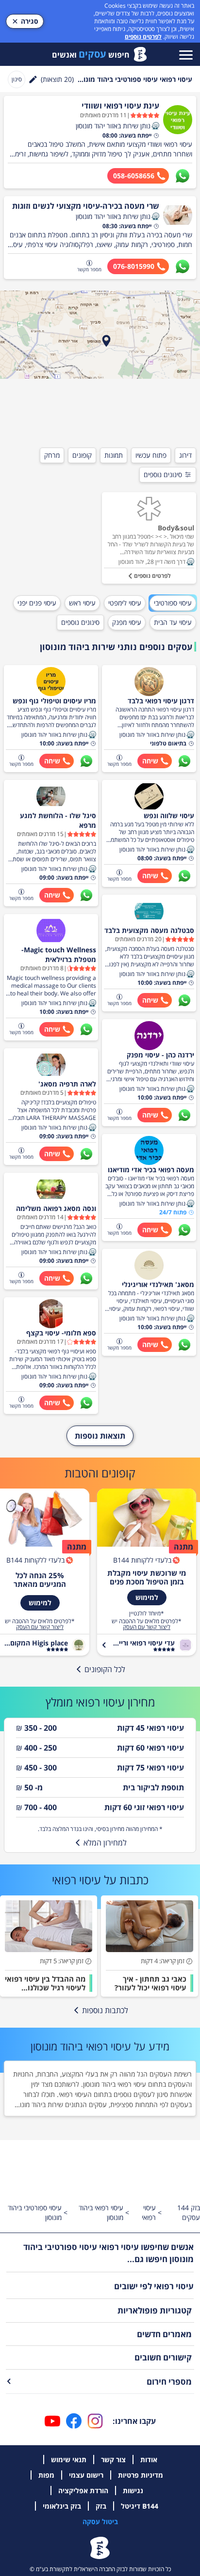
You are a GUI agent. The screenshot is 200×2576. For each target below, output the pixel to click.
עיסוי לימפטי (125, 603)
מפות (46, 2475)
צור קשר (113, 2460)
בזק (101, 2506)
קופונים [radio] (82, 455)
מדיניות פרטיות (141, 2475)
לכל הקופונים (105, 1669)
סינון (17, 79)
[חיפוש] (33, 79)
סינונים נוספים (163, 474)
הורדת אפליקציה (83, 2491)
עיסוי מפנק (127, 622)
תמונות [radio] (114, 455)
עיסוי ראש (82, 603)
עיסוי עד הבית (173, 622)
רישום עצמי (86, 2475)
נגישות (133, 2491)
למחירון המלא (105, 1843)
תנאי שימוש (69, 2460)
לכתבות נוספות (105, 2010)
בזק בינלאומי (62, 2506)
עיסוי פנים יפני (37, 603)
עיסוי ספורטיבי (173, 603)
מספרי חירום (169, 2382)
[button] (155, 126)
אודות (149, 2460)
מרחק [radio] (52, 455)
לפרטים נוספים (143, 37)
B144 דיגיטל (140, 2506)
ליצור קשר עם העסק (147, 1627)
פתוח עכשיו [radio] (151, 455)
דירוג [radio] (185, 455)
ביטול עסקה (100, 2522)
